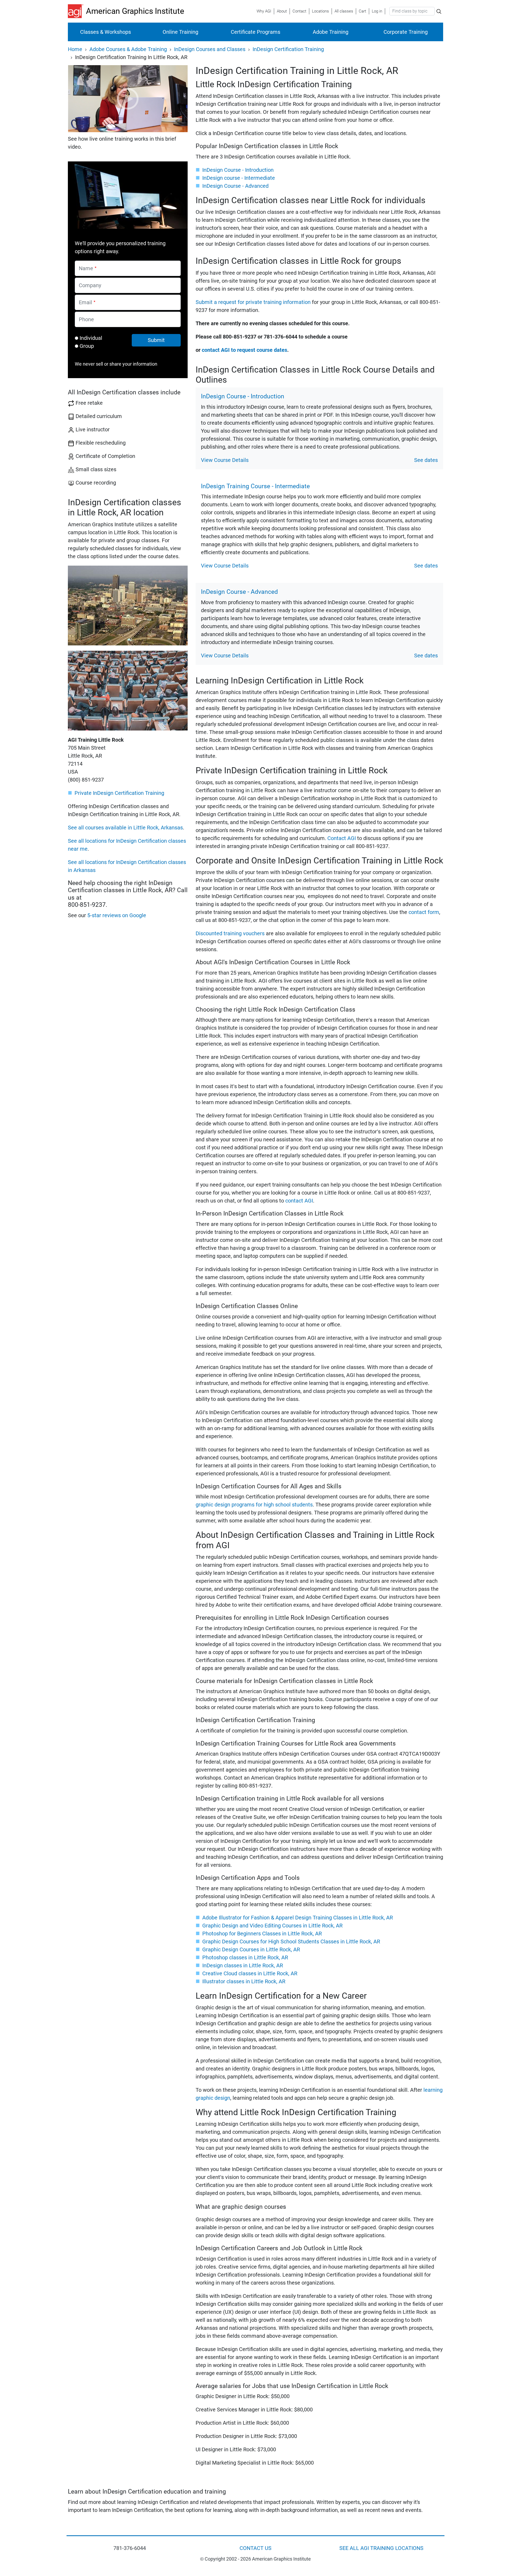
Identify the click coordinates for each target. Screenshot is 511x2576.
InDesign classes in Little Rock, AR (243, 1965)
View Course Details (225, 460)
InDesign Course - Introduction (238, 170)
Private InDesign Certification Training (119, 793)
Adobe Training (331, 32)
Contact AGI (342, 838)
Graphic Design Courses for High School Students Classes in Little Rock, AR (291, 1942)
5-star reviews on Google (117, 915)
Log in (377, 11)
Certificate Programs (256, 32)
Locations (320, 11)
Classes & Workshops (106, 32)
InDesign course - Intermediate (239, 178)
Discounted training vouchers (230, 933)
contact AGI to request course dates (244, 350)
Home (75, 49)
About (282, 11)
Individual (91, 338)
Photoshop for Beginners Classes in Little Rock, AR (262, 1934)
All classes (344, 11)
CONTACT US (256, 2548)
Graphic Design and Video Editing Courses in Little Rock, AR (272, 1926)
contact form (424, 912)
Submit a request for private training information (253, 302)
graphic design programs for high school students (254, 1505)
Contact (299, 11)
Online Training (180, 32)
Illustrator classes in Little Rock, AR (244, 1981)
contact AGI (299, 1201)
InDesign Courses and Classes (210, 49)
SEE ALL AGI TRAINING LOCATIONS (381, 2548)
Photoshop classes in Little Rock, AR (245, 1957)
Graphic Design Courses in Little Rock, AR (251, 1949)
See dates (426, 460)
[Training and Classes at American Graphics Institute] (77, 11)
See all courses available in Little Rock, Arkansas (125, 828)
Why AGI (264, 11)
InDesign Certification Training (288, 49)
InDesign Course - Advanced (235, 186)
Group (87, 346)
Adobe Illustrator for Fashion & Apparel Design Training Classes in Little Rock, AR (298, 1918)
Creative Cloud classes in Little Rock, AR (250, 1973)
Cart (362, 11)
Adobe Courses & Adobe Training (128, 49)
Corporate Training (406, 32)
